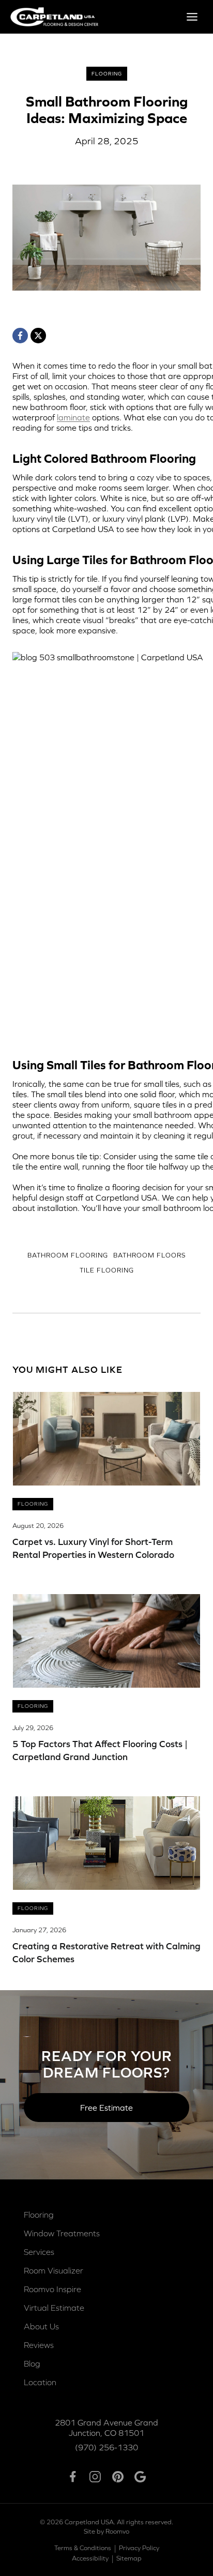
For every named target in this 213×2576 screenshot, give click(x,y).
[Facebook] (73, 2477)
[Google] (140, 2477)
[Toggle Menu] (192, 17)
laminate (73, 417)
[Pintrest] (118, 2477)
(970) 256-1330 (106, 2447)
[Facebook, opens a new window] (20, 336)
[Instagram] (95, 2477)
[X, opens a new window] (38, 336)
